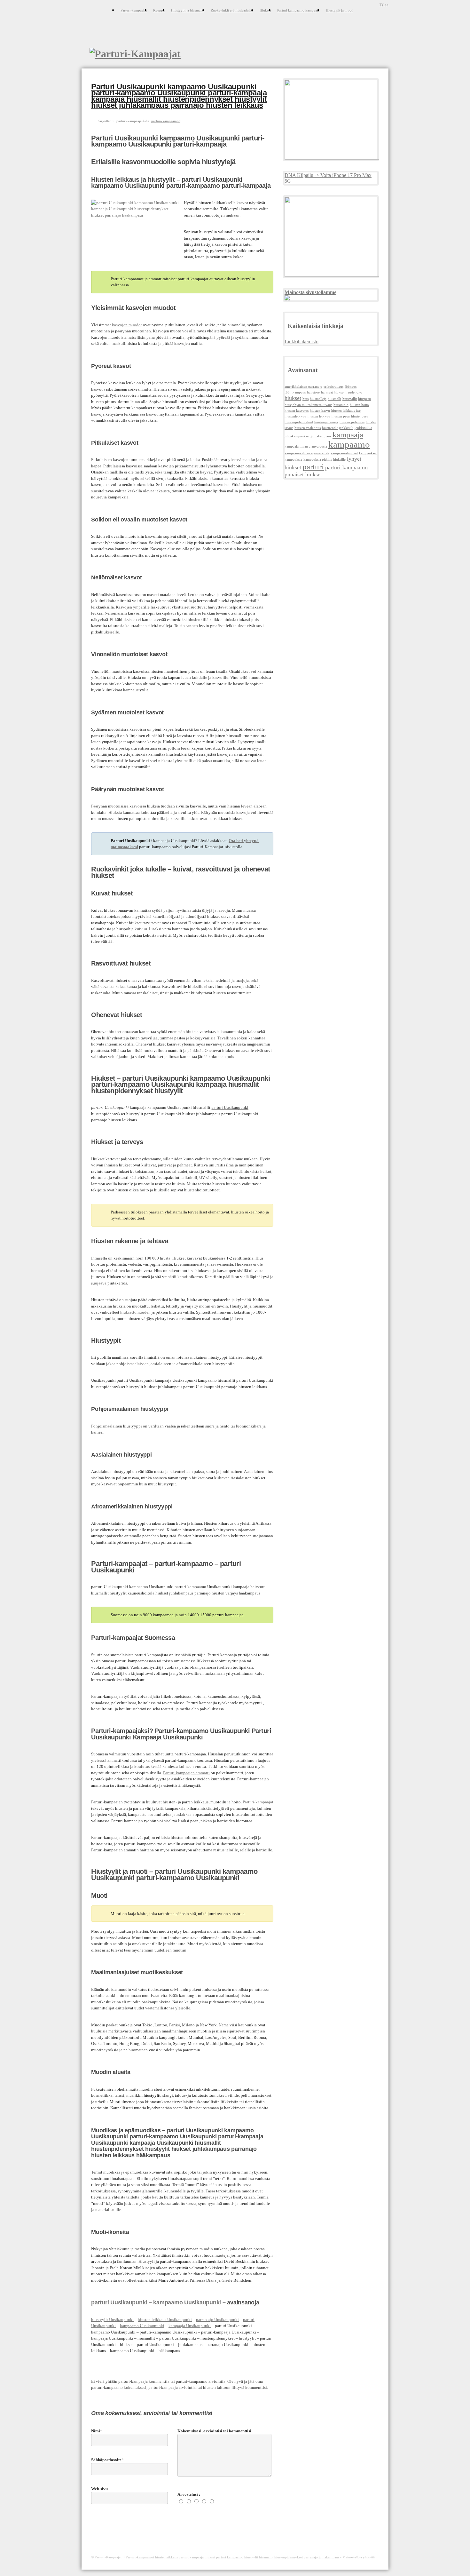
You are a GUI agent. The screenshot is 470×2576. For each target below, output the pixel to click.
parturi (313, 467)
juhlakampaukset (297, 436)
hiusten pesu (341, 416)
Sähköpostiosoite (106, 2460)
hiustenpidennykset (299, 422)
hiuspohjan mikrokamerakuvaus (308, 405)
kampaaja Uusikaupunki (190, 2326)
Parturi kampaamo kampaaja (298, 10)
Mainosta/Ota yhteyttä (359, 2557)
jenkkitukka (363, 428)
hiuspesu (364, 399)
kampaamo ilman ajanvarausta (307, 453)
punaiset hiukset (303, 474)
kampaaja (348, 435)
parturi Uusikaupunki (119, 2302)
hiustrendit (330, 428)
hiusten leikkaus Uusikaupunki (165, 2320)
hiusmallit (350, 399)
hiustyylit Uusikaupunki (112, 2320)
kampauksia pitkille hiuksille (325, 460)
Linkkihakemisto (302, 342)
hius (305, 399)
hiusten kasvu (320, 411)
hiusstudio (341, 405)
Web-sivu (99, 2489)
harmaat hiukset (333, 392)
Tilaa (384, 5)
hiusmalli (334, 399)
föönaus (351, 387)
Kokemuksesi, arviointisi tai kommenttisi (214, 2431)
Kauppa (159, 10)
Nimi (96, 2431)
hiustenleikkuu (295, 416)
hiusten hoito (359, 405)
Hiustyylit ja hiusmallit (188, 10)
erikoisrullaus (333, 387)
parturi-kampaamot (165, 121)
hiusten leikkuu (319, 416)
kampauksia (293, 460)
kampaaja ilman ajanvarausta (306, 446)
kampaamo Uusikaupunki (187, 2302)
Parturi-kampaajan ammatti (186, 1773)
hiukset (293, 398)
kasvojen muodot (127, 325)
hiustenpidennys (326, 422)
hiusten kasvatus (297, 411)
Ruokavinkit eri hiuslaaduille (232, 10)
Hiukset (265, 10)
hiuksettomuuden (135, 1312)
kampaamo (349, 444)
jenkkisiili (346, 428)
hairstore (313, 392)
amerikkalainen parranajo (303, 387)
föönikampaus (295, 392)
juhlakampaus (321, 436)
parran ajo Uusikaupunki (217, 2320)
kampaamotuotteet (344, 453)
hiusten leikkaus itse (346, 411)
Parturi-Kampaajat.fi (110, 2557)
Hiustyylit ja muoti (340, 10)
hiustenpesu (360, 416)
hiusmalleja (318, 399)
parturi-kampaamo (346, 467)
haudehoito (354, 392)
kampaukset (368, 453)
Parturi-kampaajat (134, 10)
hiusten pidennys (352, 422)
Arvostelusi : (189, 2494)
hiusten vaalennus (308, 428)
